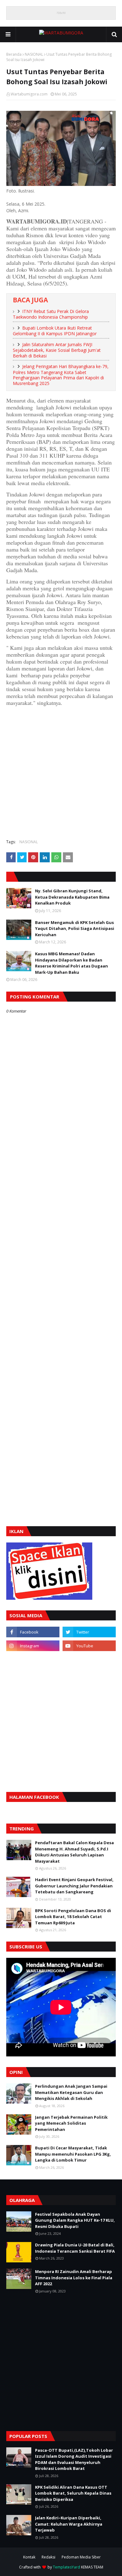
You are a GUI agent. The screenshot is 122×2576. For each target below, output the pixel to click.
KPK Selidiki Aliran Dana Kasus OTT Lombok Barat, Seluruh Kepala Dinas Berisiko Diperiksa (73, 2493)
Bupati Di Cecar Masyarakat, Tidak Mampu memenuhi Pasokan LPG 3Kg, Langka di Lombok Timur (73, 2154)
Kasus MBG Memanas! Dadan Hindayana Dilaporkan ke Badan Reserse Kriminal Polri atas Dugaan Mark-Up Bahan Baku (71, 963)
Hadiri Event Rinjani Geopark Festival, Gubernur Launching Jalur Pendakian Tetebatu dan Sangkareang (74, 1886)
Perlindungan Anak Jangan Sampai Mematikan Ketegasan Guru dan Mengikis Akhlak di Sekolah (71, 2092)
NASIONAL (34, 54)
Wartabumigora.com (29, 94)
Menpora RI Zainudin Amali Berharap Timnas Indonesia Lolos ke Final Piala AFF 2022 (74, 2278)
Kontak (29, 2557)
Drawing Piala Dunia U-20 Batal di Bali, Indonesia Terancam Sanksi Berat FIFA (75, 2248)
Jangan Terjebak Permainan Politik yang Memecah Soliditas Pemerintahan (71, 2123)
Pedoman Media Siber (81, 2557)
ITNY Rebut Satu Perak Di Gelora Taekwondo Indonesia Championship (51, 314)
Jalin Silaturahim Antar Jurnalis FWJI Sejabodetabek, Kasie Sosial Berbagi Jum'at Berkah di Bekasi (57, 350)
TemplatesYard (66, 2567)
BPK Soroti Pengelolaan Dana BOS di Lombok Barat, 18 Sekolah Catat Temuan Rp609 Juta (73, 1917)
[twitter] (89, 1632)
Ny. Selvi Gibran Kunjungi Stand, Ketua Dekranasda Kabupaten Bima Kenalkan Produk (72, 897)
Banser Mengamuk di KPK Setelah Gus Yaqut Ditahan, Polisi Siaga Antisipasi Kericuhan (75, 929)
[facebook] (33, 1632)
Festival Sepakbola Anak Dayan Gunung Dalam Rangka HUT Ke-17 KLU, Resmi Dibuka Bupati (75, 2220)
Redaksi (48, 2557)
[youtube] (89, 1646)
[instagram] (33, 1646)
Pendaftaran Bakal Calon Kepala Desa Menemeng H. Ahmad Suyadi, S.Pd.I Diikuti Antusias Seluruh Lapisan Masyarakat (74, 1852)
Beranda (14, 54)
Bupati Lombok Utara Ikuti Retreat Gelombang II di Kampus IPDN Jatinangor (55, 331)
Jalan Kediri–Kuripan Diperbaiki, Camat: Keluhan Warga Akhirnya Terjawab (69, 2524)
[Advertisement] (61, 772)
